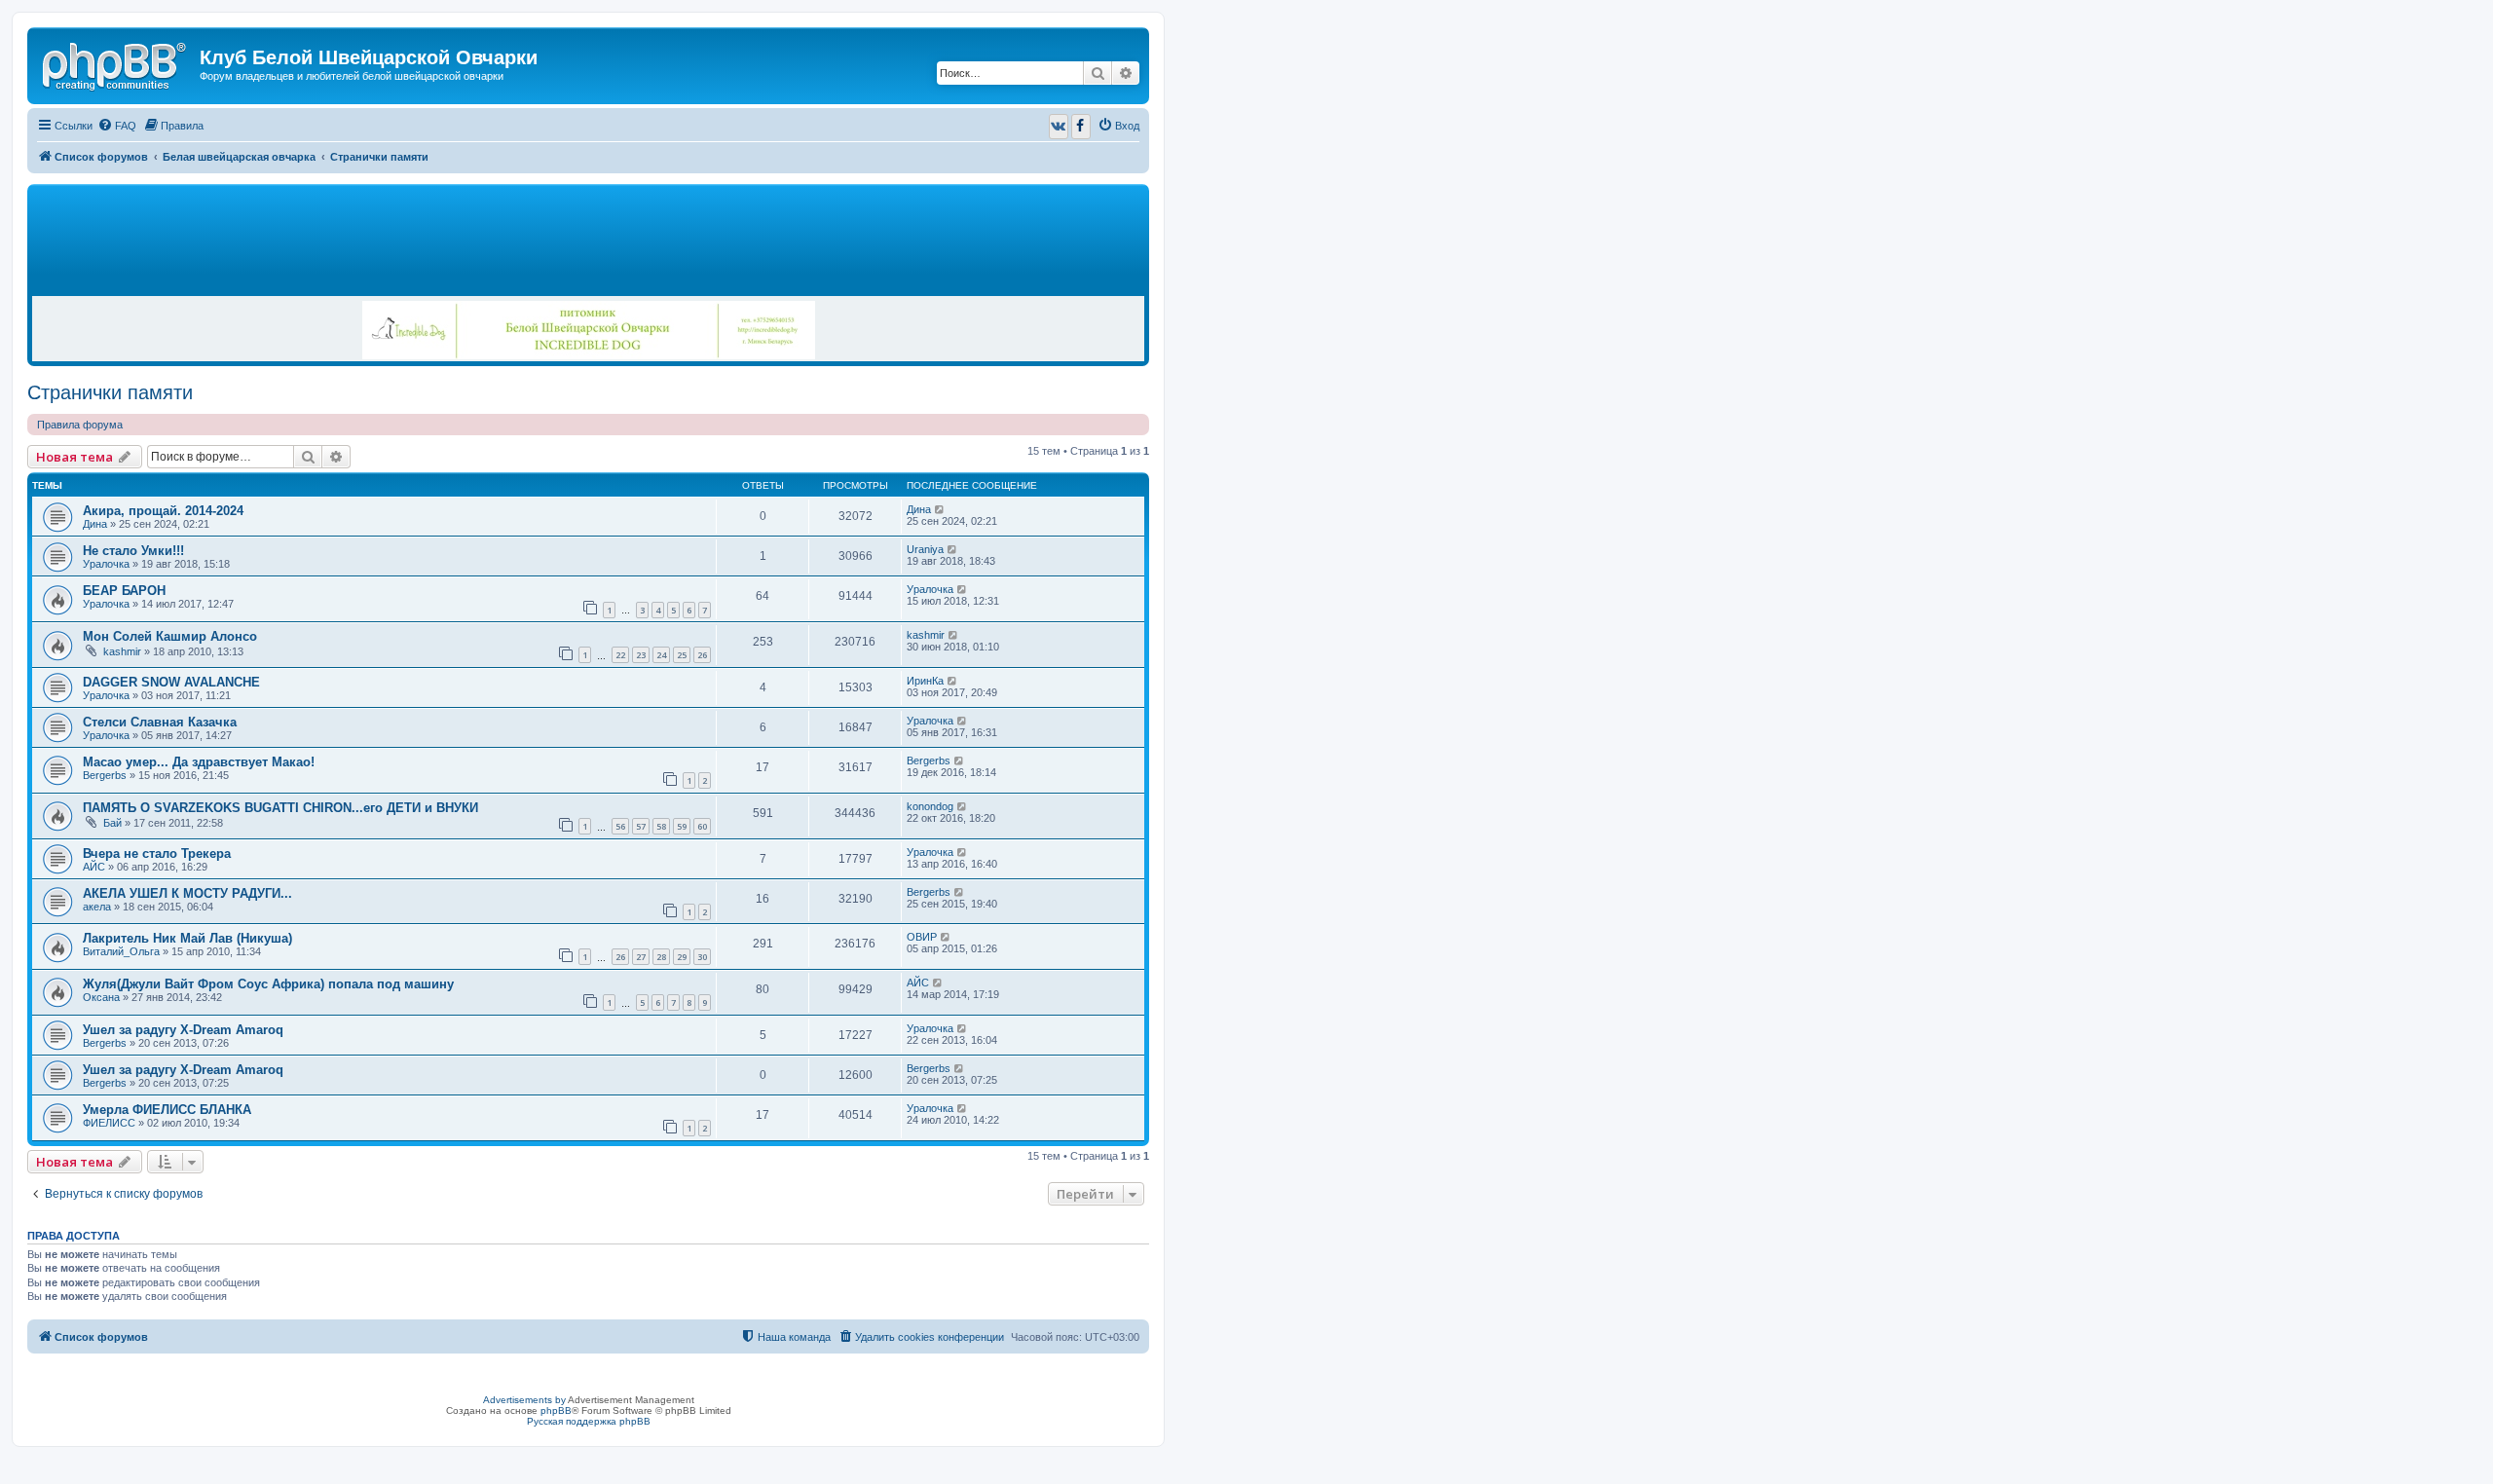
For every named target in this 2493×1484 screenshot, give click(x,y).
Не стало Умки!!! (133, 551)
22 (620, 655)
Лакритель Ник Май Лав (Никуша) (187, 938)
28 (661, 957)
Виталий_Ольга (121, 951)
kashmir (122, 651)
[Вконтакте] (1059, 127)
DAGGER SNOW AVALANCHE (171, 682)
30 (702, 957)
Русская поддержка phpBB (589, 1421)
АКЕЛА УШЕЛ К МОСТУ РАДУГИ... (187, 893)
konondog (930, 806)
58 (661, 826)
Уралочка (106, 564)
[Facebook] (1081, 127)
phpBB (556, 1410)
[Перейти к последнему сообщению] (940, 509)
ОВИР (922, 937)
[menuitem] (117, 126)
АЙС (94, 867)
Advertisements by (524, 1400)
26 (702, 655)
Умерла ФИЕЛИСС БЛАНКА (167, 1110)
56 (620, 826)
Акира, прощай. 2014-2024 (163, 511)
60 (702, 826)
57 (641, 826)
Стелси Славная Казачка (160, 722)
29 (682, 957)
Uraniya (925, 549)
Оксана (101, 997)
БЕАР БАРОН (124, 591)
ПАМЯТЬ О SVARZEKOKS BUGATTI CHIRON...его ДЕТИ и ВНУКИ (280, 808)
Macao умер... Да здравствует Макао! (199, 762)
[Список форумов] (116, 63)
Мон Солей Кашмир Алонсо (170, 636)
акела (97, 907)
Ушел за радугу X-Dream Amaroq (183, 1030)
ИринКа (925, 681)
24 (661, 655)
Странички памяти (110, 392)
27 (641, 957)
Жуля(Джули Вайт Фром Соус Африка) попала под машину (268, 984)
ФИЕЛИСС (109, 1123)
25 (682, 655)
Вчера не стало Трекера (157, 853)
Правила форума (80, 425)
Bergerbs (105, 775)
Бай (112, 823)
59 (682, 826)
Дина (95, 524)
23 (641, 655)
